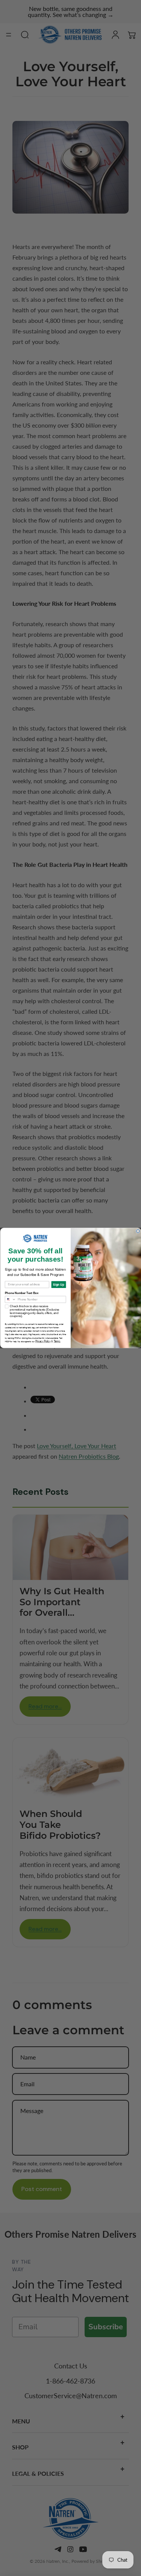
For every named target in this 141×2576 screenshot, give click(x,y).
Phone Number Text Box (22, 1293)
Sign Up (58, 1284)
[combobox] (10, 1299)
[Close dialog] (138, 1231)
